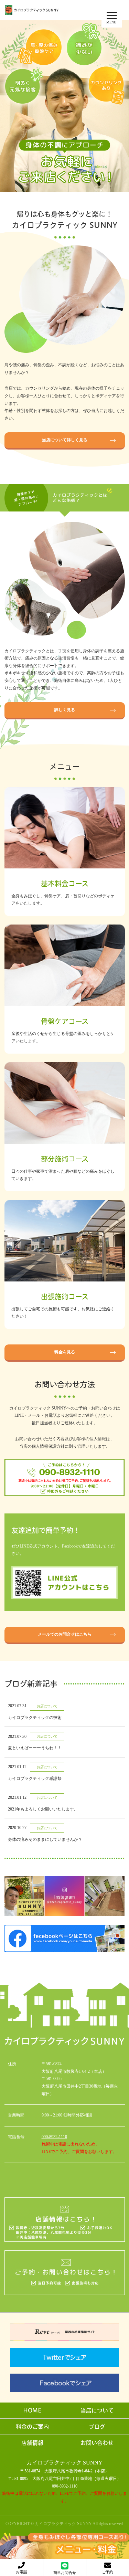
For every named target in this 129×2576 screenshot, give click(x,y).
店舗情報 (32, 2443)
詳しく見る (65, 710)
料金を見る (65, 1352)
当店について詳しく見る (65, 440)
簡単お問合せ (65, 2573)
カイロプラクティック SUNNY (64, 2463)
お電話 (21, 2572)
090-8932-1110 (54, 2137)
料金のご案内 (32, 2427)
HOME (32, 2410)
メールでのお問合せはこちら (65, 1634)
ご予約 (107, 2572)
